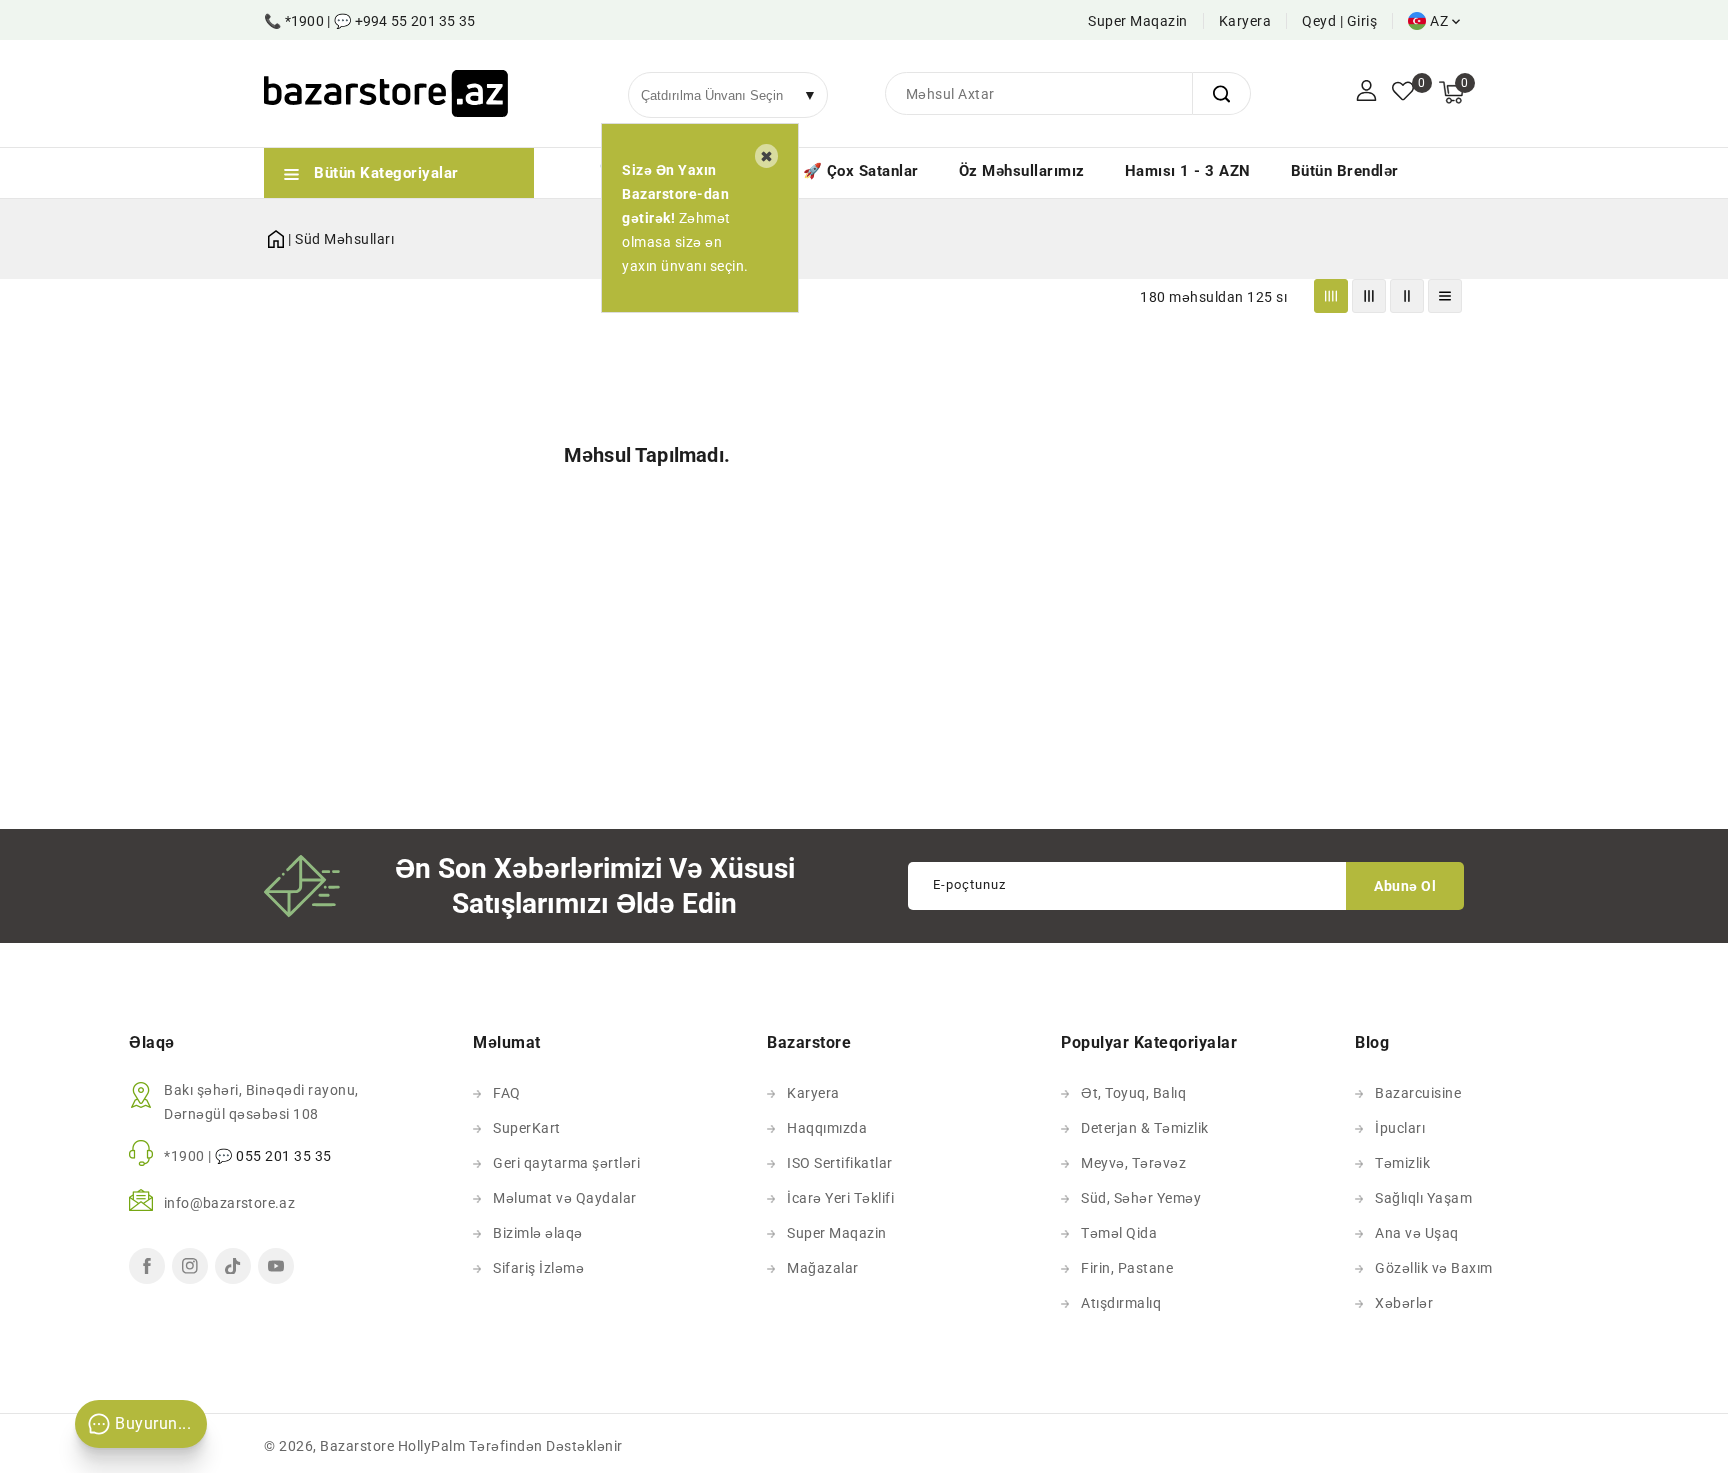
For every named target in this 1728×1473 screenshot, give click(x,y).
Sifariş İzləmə (538, 1268)
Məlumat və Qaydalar (565, 1198)
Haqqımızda (827, 1128)
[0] (1403, 93)
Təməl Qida (1119, 1233)
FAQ (507, 1093)
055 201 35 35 (284, 1156)
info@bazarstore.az (229, 1203)
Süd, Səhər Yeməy (1141, 1198)
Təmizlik (1402, 1163)
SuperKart (527, 1128)
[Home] (276, 235)
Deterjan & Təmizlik (1145, 1128)
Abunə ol (1405, 886)
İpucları (1400, 1128)
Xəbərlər (1404, 1303)
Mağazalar (823, 1268)
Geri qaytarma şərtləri (566, 1163)
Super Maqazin (1138, 21)
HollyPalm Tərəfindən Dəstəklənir (510, 1446)
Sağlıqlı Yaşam (1423, 1198)
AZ (1439, 21)
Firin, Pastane (1127, 1268)
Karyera (1245, 21)
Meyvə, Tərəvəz (1133, 1163)
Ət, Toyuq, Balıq (1133, 1093)
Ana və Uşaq (1417, 1233)
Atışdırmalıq (1121, 1303)
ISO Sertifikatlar (840, 1163)
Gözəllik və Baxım (1434, 1268)
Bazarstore (357, 1446)
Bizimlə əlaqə (538, 1233)
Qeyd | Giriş (1339, 21)
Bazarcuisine (1418, 1093)
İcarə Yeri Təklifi (840, 1198)
